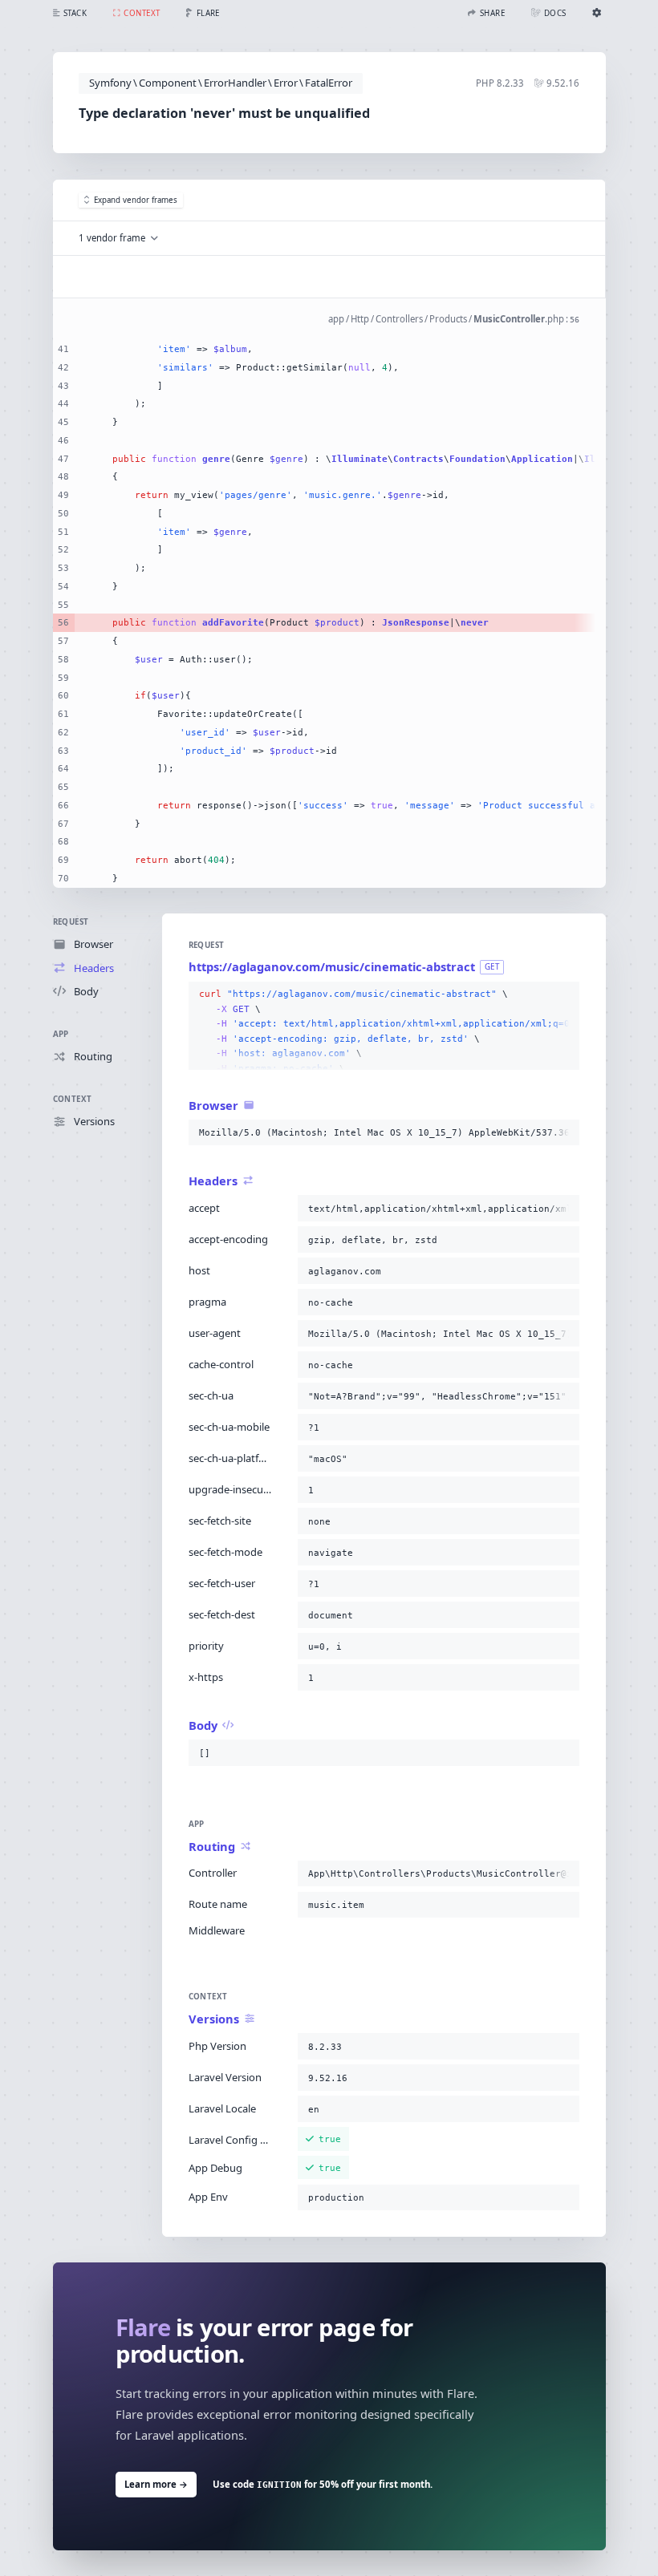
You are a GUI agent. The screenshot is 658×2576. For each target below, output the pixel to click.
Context (73, 1099)
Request (71, 922)
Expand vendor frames (136, 200)
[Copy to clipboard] (564, 994)
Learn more (156, 2484)
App (61, 1034)
